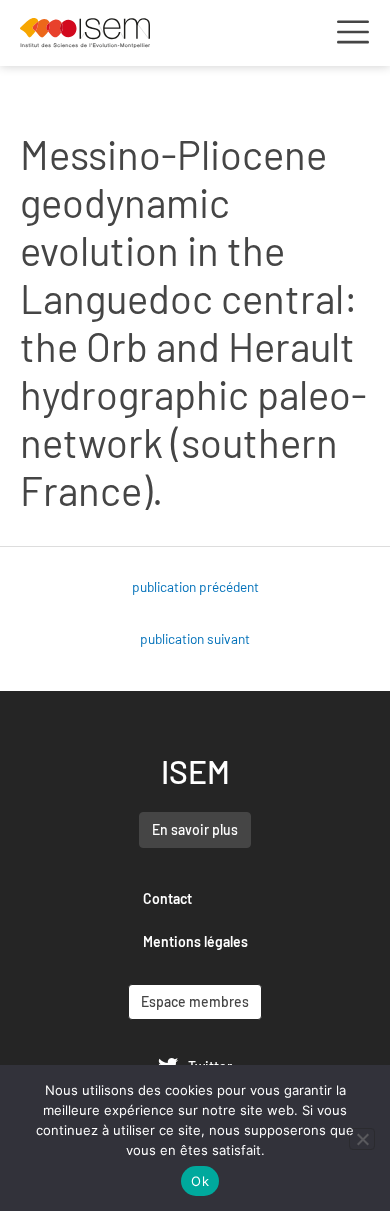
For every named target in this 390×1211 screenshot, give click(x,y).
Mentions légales (195, 941)
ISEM (195, 771)
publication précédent (195, 586)
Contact (167, 898)
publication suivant (195, 638)
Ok (200, 1181)
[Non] (362, 1139)
